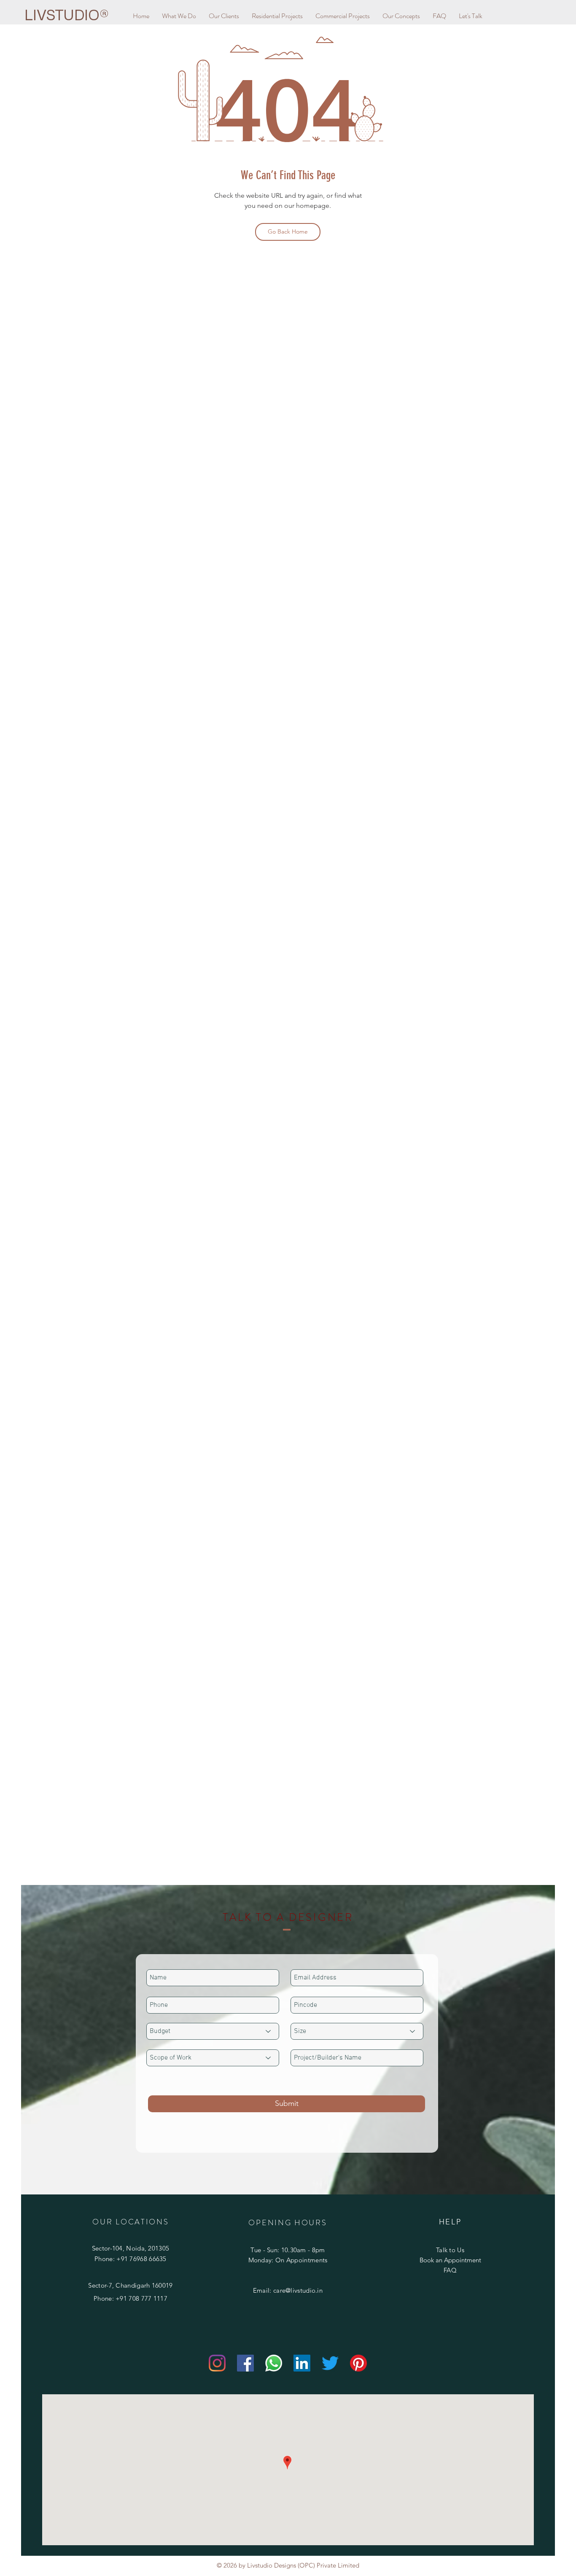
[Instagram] (217, 2363)
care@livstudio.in (298, 2290)
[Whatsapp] (274, 2363)
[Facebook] (245, 2363)
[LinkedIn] (302, 2363)
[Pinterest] (358, 2363)
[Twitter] (330, 2363)
